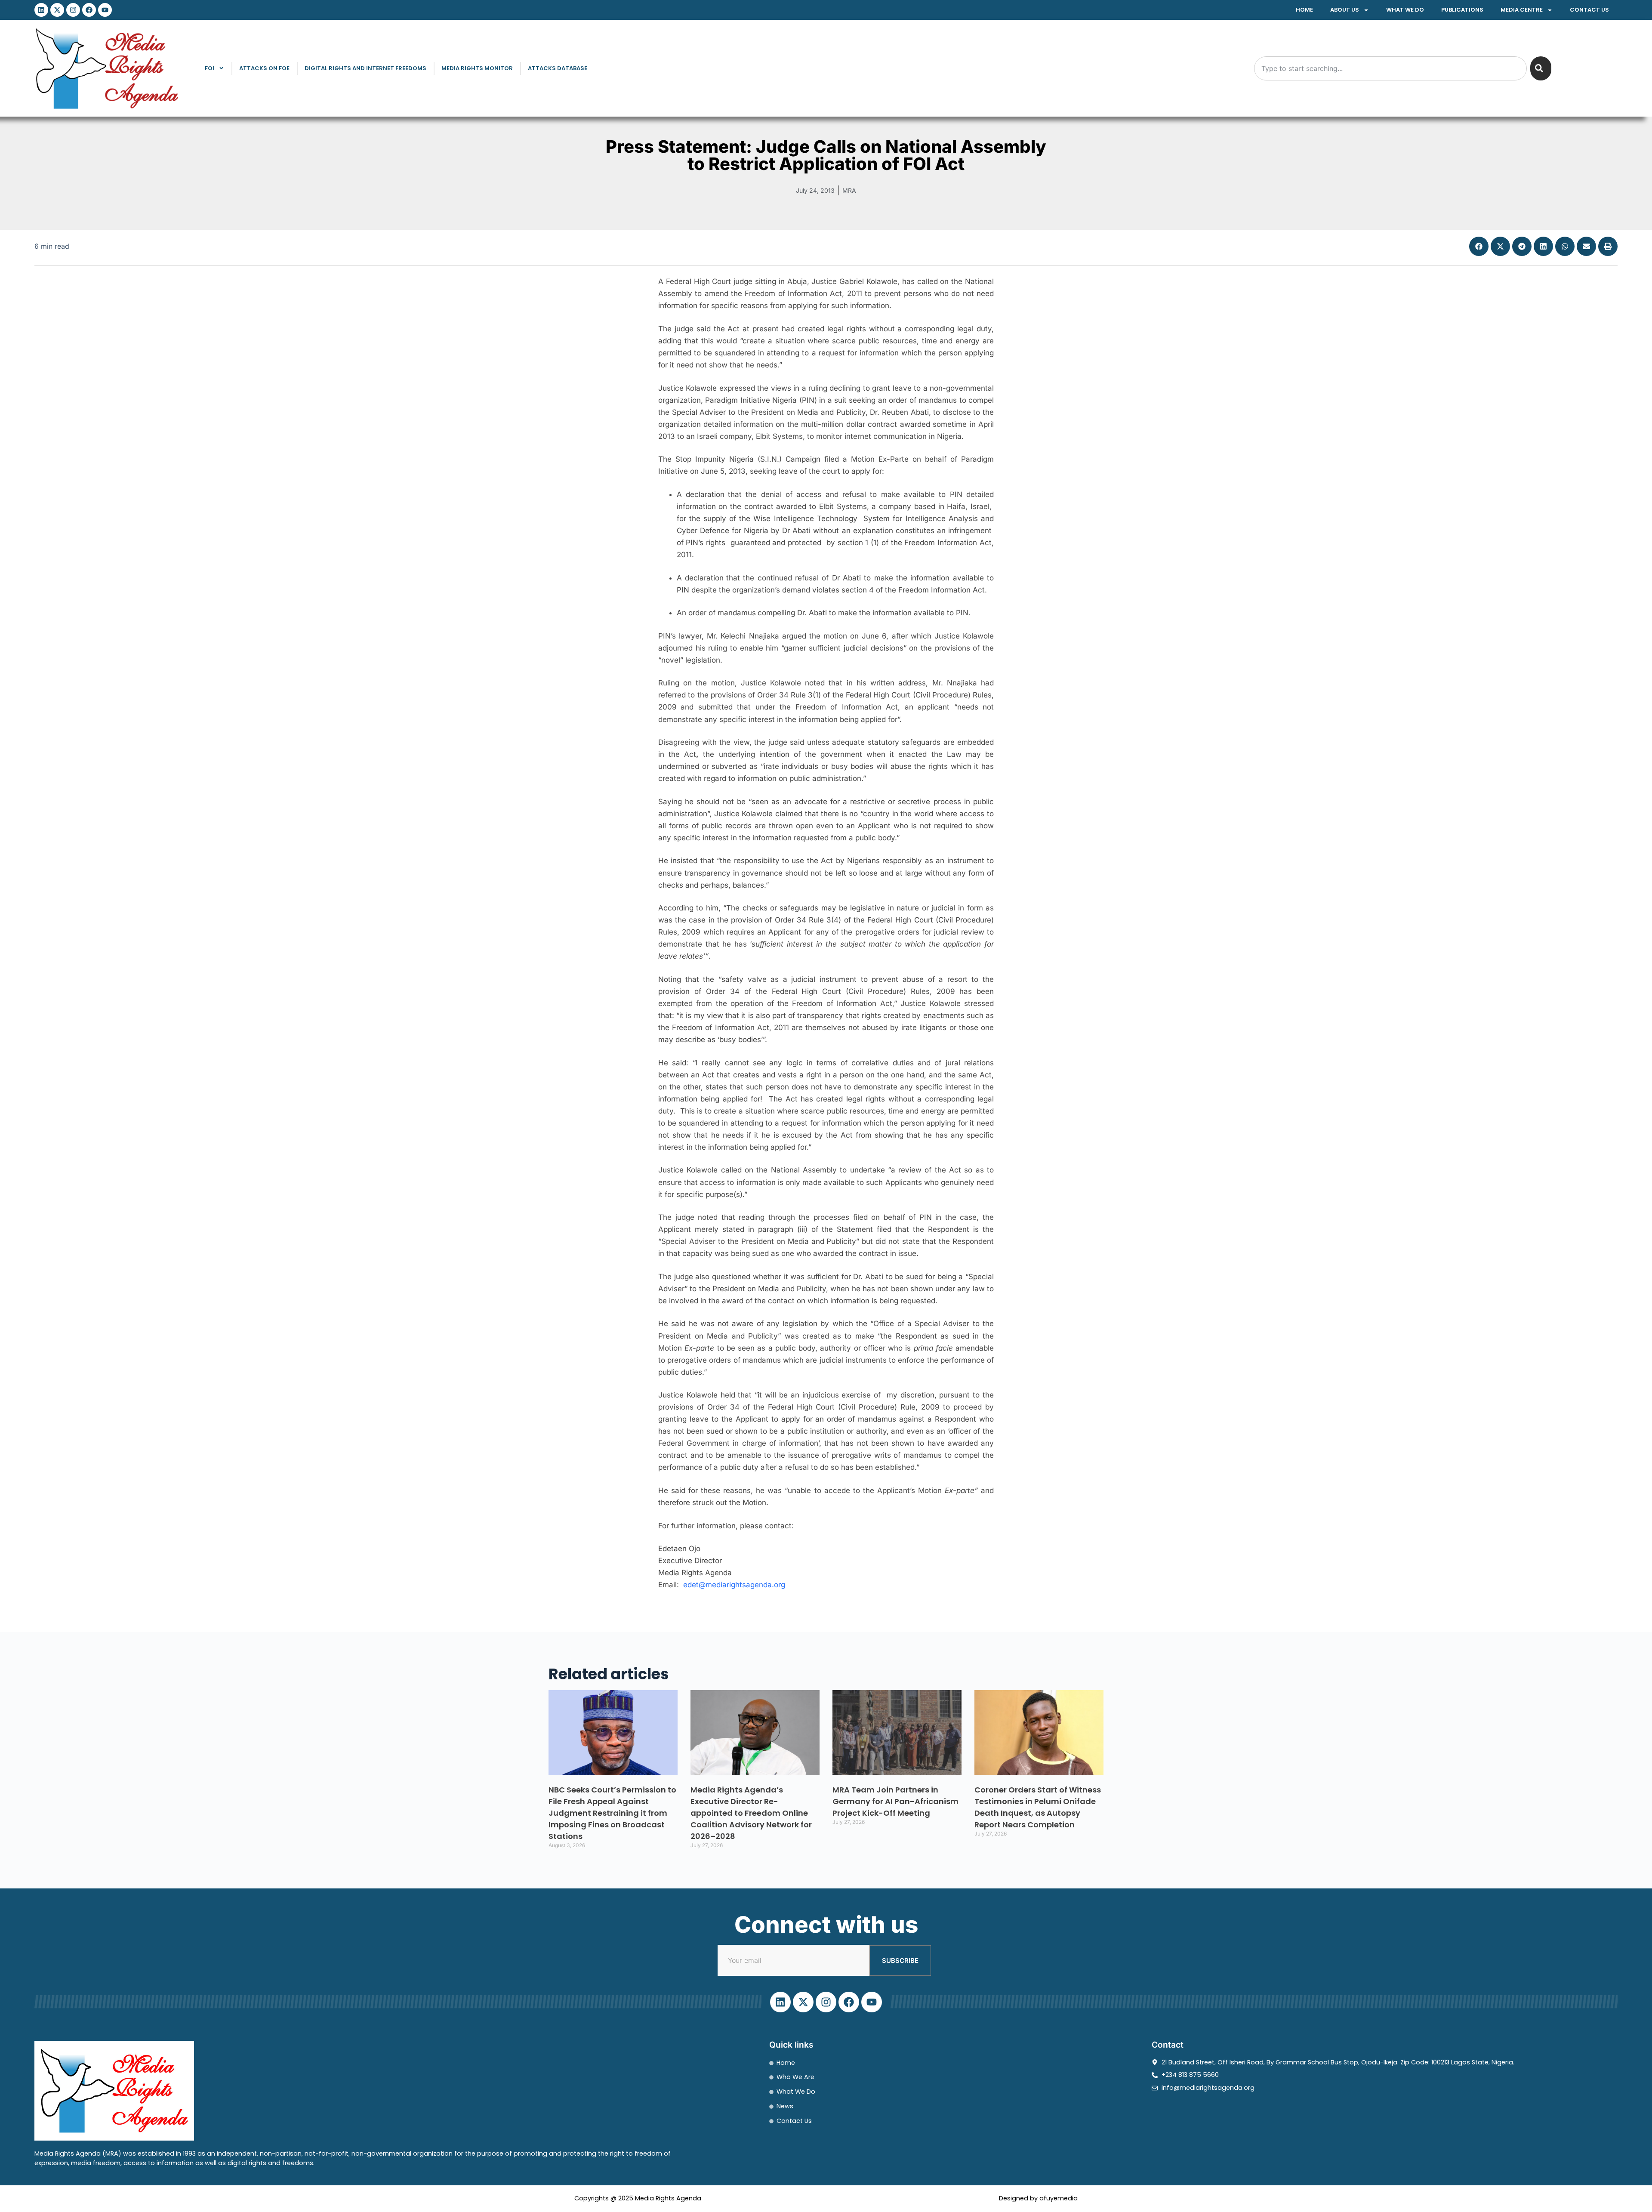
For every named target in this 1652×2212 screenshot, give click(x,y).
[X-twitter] (57, 10)
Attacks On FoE (264, 68)
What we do (1405, 10)
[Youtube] (105, 10)
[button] (1479, 246)
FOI (210, 68)
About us (1345, 10)
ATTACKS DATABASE (558, 68)
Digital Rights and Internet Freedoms (365, 68)
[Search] (1541, 68)
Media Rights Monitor (477, 68)
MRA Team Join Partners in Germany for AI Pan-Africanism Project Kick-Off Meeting (895, 1801)
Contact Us (1589, 10)
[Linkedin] (41, 10)
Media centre (1522, 10)
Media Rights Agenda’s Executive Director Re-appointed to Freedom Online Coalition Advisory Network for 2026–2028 (751, 1813)
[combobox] (1390, 68)
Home (1304, 10)
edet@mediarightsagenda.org (734, 1585)
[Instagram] (73, 10)
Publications (1462, 10)
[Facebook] (89, 10)
